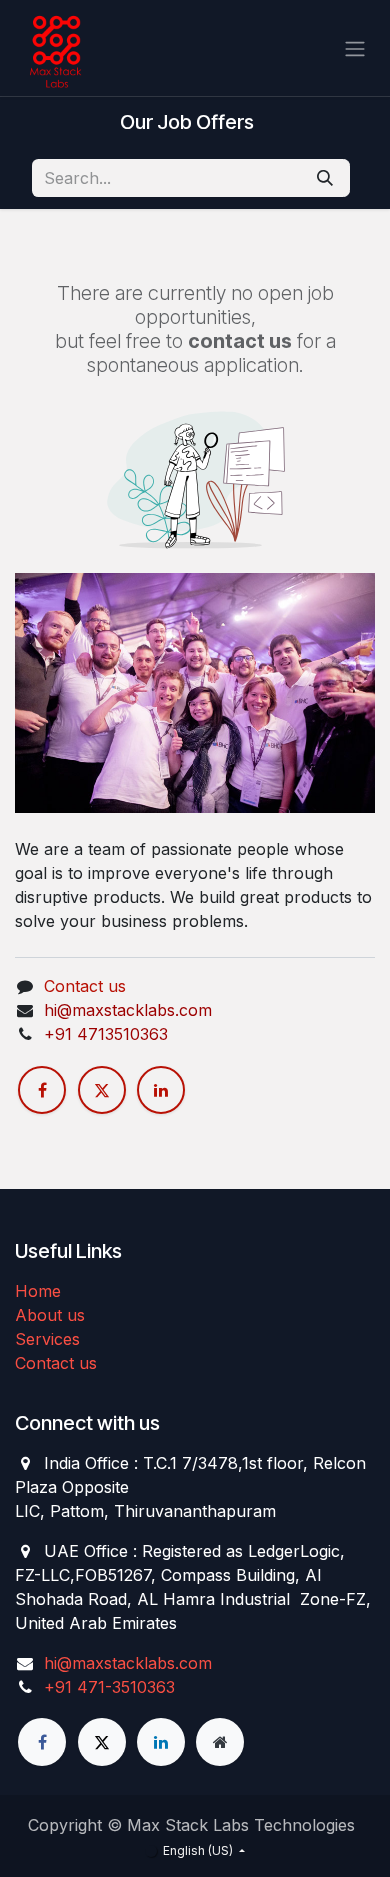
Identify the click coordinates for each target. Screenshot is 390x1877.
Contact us (85, 986)
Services (47, 1339)
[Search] (325, 178)
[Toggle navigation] (355, 48)
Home (38, 1291)
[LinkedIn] (161, 1090)
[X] (102, 1090)
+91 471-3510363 (109, 1687)
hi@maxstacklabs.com (128, 1663)
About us (50, 1315)
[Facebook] (42, 1090)
